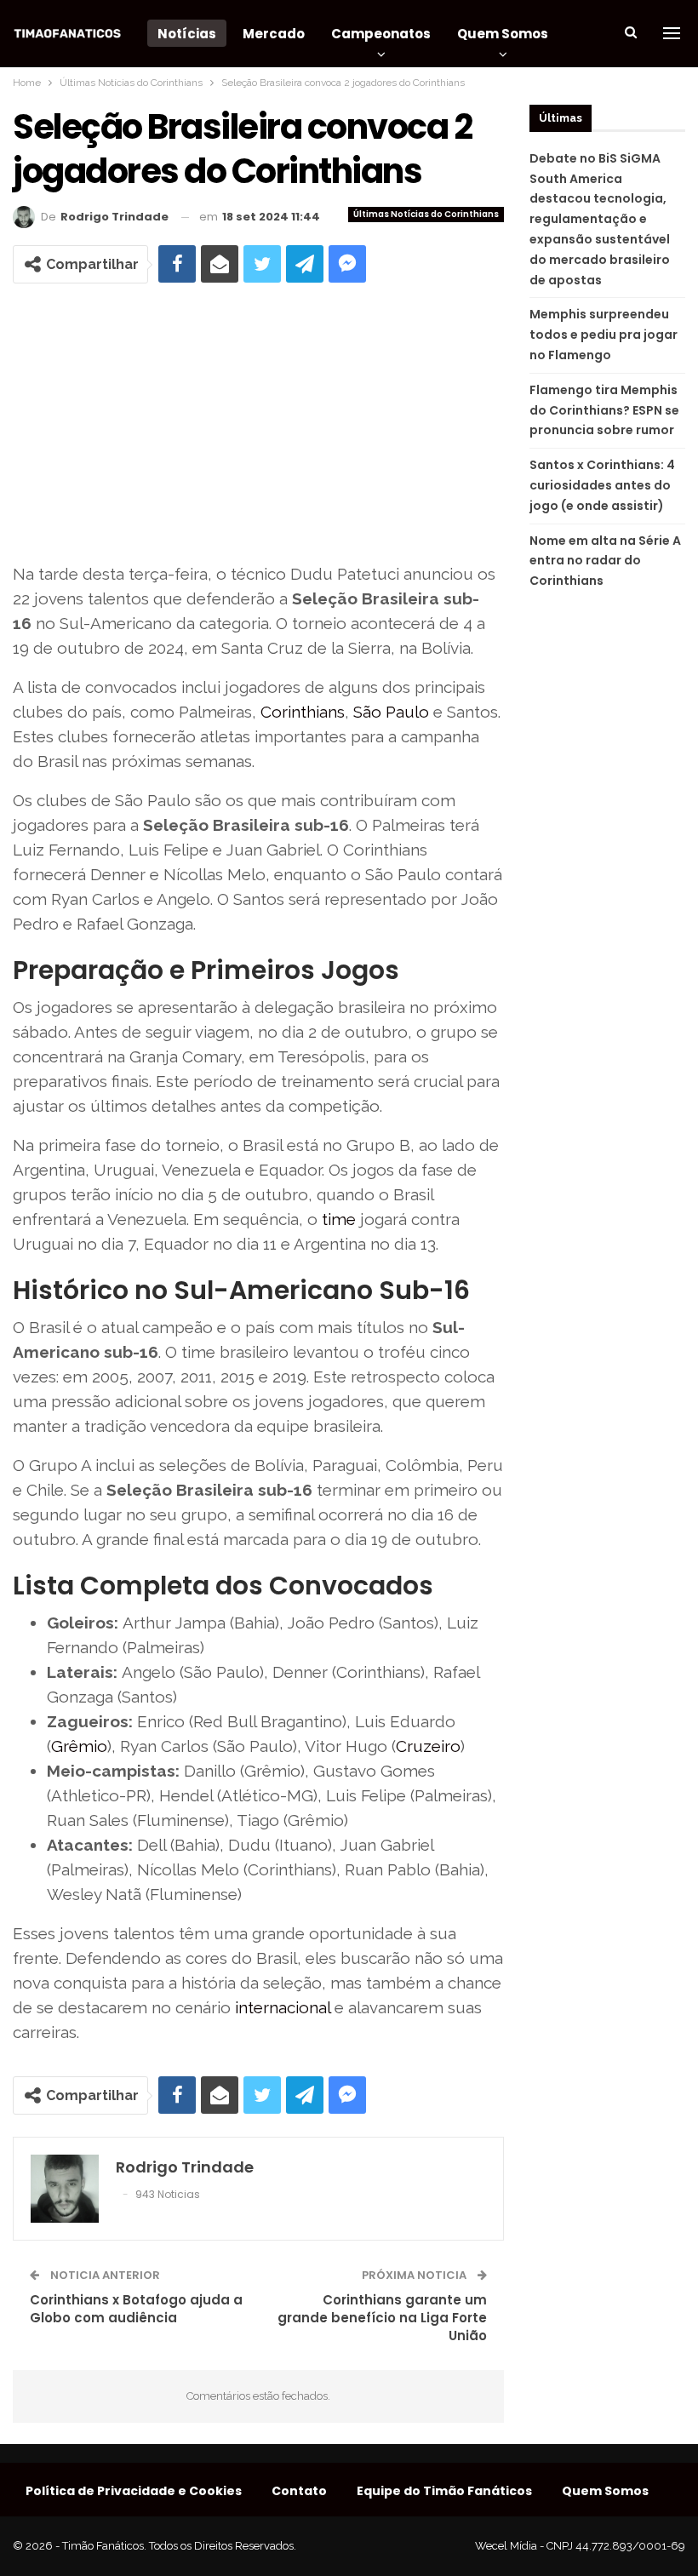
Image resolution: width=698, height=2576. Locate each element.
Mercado (274, 34)
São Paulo (391, 712)
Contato (299, 2491)
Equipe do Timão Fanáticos (444, 2491)
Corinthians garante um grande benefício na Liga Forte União (382, 2318)
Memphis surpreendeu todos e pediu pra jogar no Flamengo (604, 335)
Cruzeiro (428, 1746)
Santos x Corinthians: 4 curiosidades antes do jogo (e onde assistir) (602, 485)
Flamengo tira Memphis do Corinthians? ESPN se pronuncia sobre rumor (604, 410)
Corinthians (303, 712)
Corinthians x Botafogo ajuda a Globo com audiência (136, 2309)
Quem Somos (503, 34)
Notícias (187, 34)
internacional (283, 2007)
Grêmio (79, 1746)
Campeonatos (381, 34)
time (339, 1219)
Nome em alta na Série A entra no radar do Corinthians (605, 561)
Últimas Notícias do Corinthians (426, 214)
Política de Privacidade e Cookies (134, 2491)
